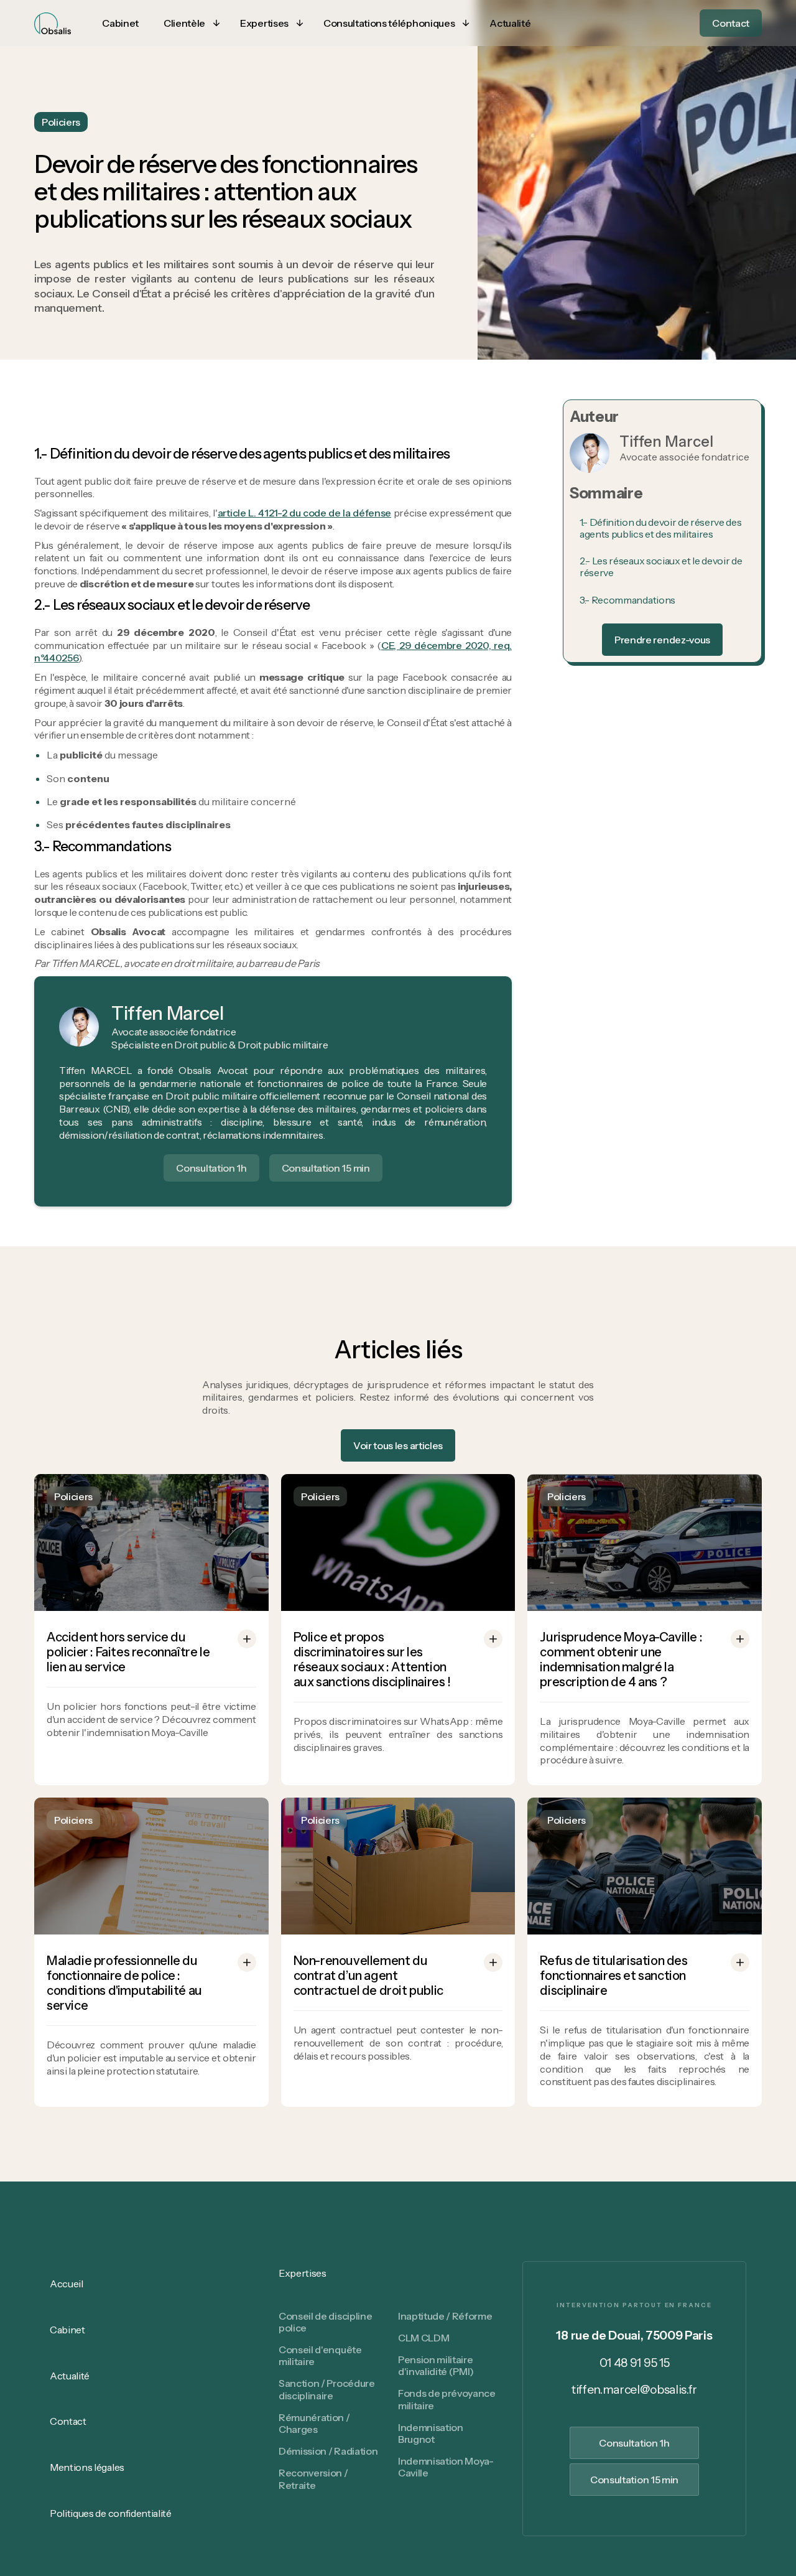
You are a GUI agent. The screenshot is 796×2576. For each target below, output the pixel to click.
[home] (53, 23)
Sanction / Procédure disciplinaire (327, 2389)
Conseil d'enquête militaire (320, 2355)
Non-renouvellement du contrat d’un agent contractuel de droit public (368, 1976)
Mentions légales (87, 2467)
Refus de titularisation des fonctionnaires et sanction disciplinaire (613, 1976)
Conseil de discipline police (325, 2322)
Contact (68, 2421)
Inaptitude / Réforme (445, 2316)
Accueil (67, 2284)
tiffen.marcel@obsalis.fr (634, 2390)
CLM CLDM (423, 2338)
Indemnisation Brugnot (431, 2433)
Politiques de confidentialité (111, 2513)
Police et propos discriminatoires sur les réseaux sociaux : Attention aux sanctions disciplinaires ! (372, 1659)
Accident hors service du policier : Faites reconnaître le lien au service (128, 1652)
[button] (189, 23)
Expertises (303, 2273)
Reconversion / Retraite (313, 2479)
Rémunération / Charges (314, 2423)
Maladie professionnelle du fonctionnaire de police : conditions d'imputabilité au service (124, 1983)
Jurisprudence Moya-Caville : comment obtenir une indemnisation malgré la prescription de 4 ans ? (621, 1659)
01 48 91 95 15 (635, 2363)
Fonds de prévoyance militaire (447, 2399)
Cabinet (67, 2330)
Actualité (70, 2376)
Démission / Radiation (328, 2451)
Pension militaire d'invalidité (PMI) (436, 2365)
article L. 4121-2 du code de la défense (304, 513)
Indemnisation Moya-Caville (446, 2467)
